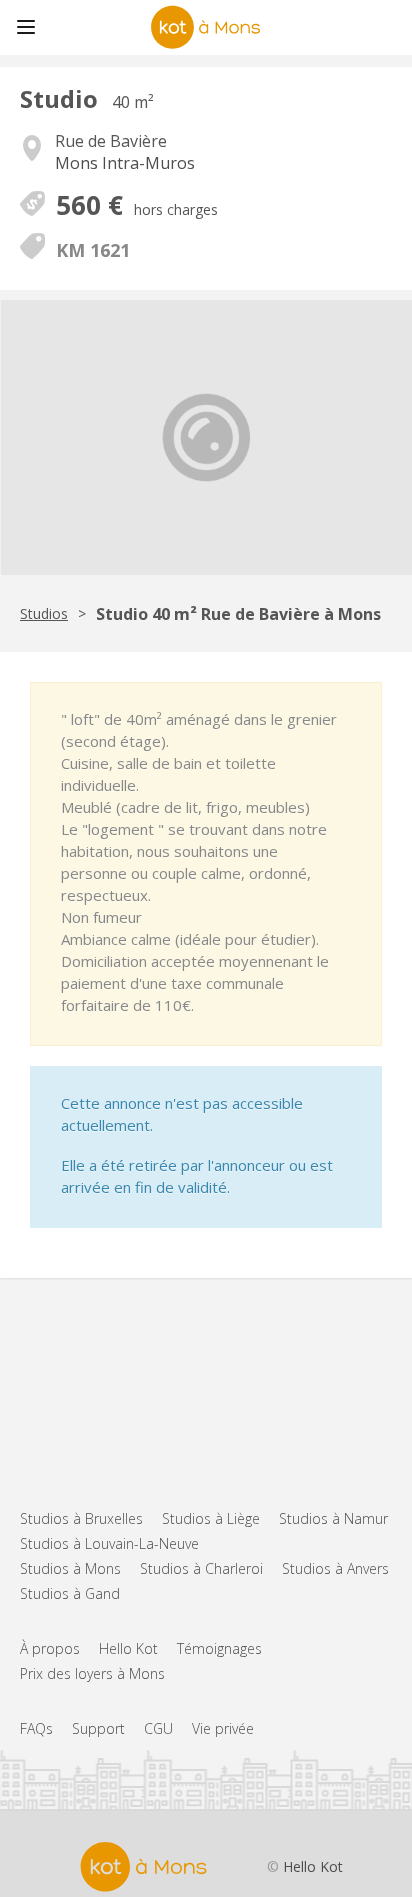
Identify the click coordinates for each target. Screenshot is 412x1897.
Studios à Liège (211, 1518)
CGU (158, 1728)
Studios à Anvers (335, 1568)
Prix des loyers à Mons (92, 1673)
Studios (44, 613)
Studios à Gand (70, 1593)
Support (98, 1728)
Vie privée (223, 1728)
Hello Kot (128, 1648)
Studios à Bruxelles (81, 1518)
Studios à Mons (70, 1568)
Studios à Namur (333, 1518)
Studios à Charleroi (201, 1568)
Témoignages (219, 1648)
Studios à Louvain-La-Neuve (109, 1543)
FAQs (36, 1728)
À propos (50, 1648)
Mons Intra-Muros (125, 163)
